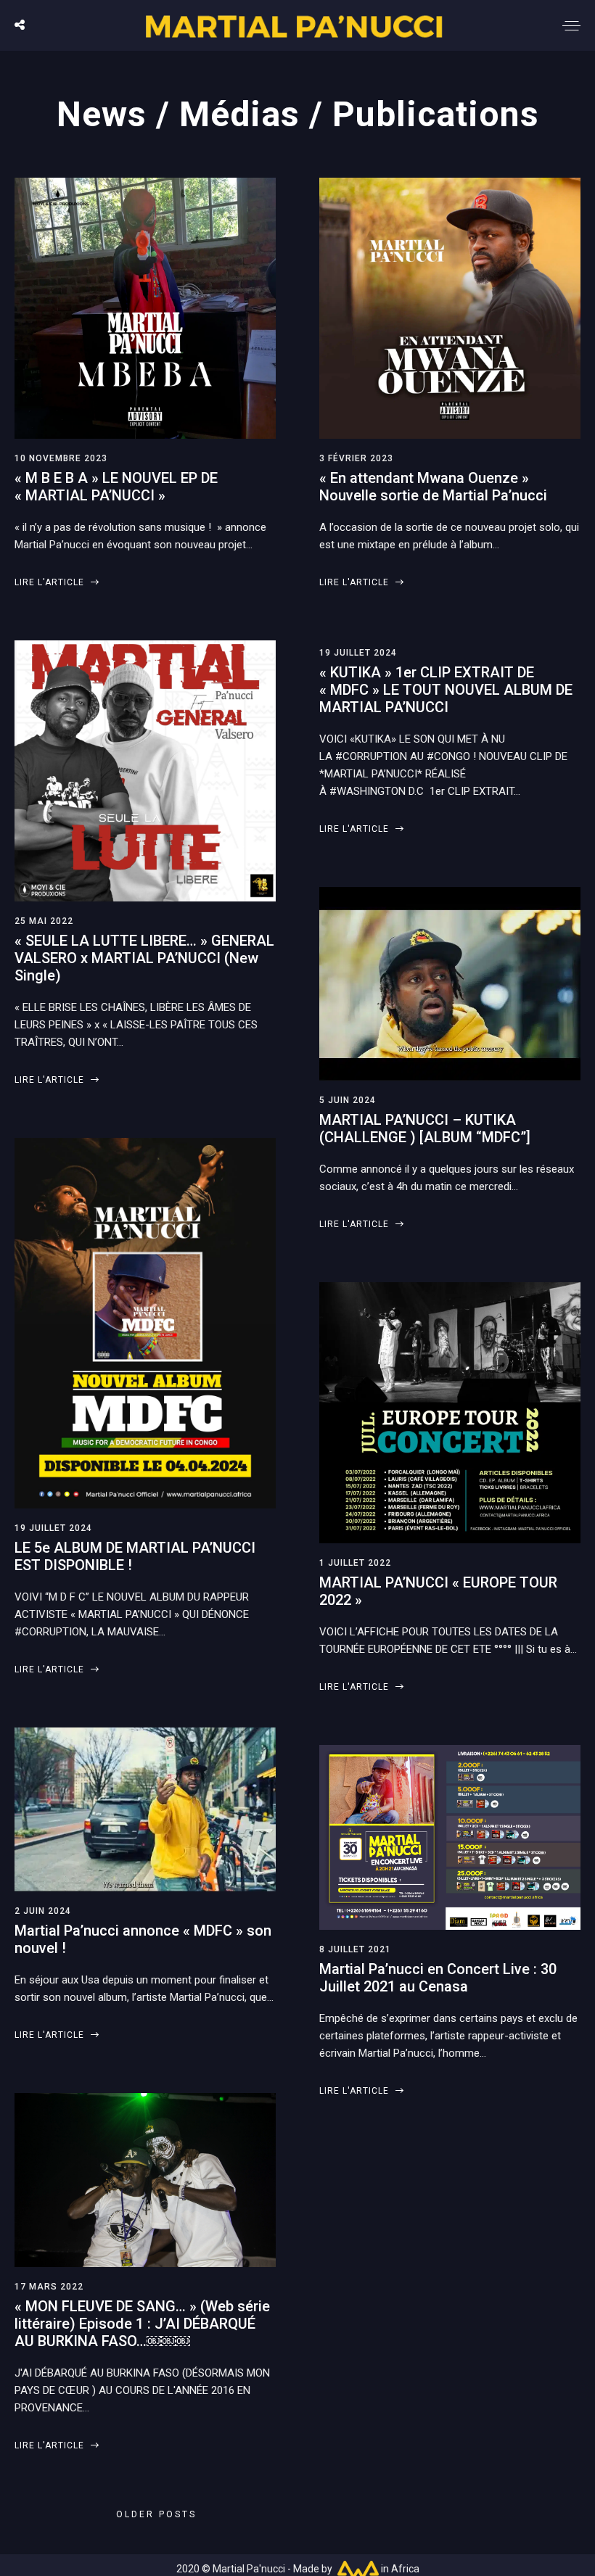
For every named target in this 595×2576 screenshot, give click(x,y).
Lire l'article (51, 582)
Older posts (156, 2514)
